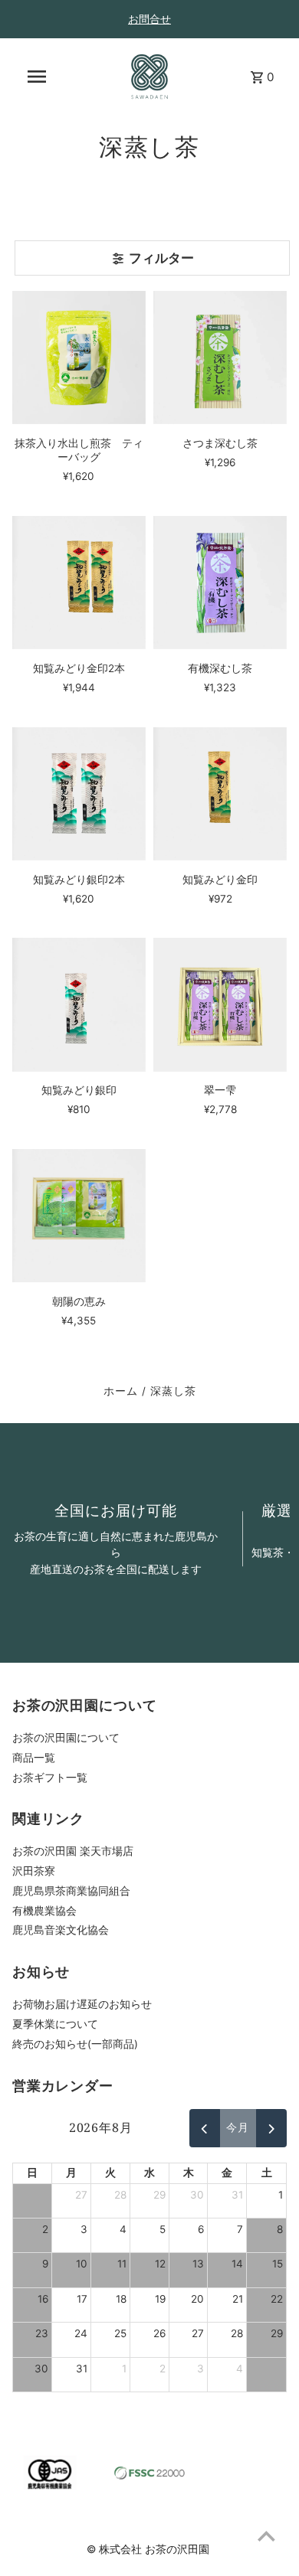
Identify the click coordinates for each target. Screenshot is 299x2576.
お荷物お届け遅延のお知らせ (82, 2004)
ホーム (121, 1391)
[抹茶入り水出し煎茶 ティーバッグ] (79, 358)
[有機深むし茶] (220, 583)
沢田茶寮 (34, 1871)
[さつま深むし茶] (220, 358)
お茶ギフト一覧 (50, 1778)
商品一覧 (34, 1758)
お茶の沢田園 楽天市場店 (73, 1851)
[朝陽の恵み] (79, 1216)
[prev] (205, 2128)
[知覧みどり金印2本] (79, 583)
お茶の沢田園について (66, 1738)
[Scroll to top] (266, 2536)
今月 (238, 2127)
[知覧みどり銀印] (79, 1004)
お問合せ (149, 19)
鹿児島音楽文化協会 (61, 1930)
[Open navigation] (37, 77)
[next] (271, 2128)
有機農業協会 (44, 1911)
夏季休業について (55, 2024)
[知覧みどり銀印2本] (79, 794)
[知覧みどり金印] (220, 794)
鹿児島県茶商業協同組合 (71, 1891)
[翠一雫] (220, 1004)
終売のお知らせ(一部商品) (75, 2044)
